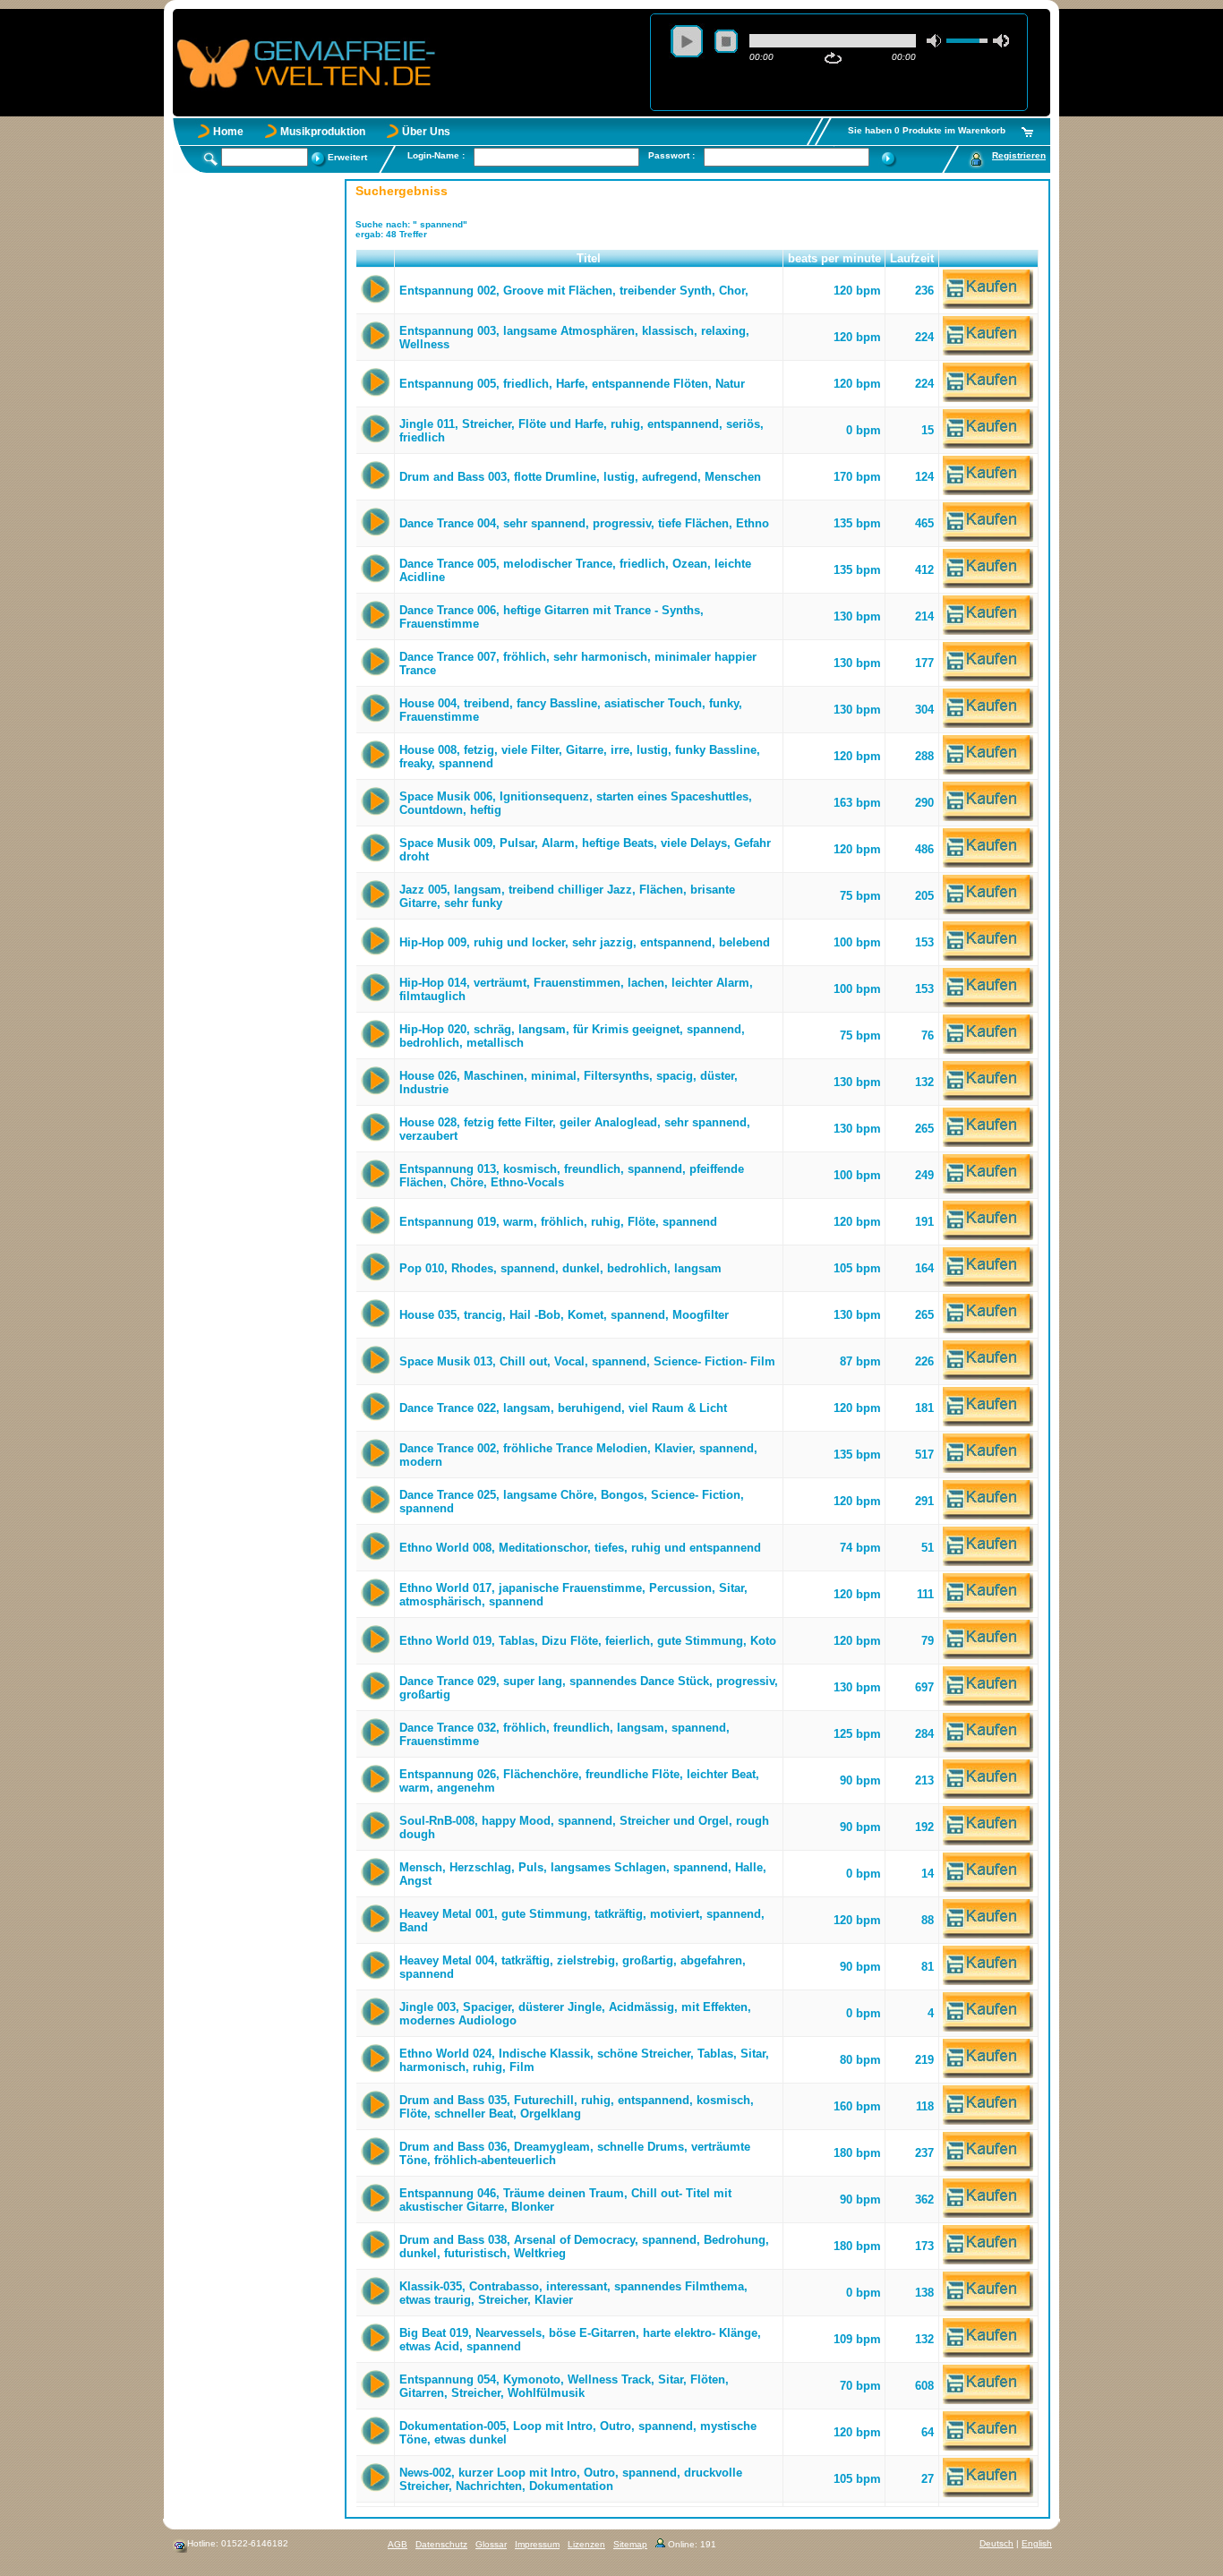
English (1037, 2543)
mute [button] (935, 41)
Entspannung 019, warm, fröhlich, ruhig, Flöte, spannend (558, 1222)
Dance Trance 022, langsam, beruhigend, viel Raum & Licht (563, 1408)
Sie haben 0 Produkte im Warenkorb (927, 130)
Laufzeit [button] (912, 258)
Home (228, 132)
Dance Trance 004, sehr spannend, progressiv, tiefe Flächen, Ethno (584, 523)
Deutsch (996, 2543)
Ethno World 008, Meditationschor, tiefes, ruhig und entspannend (580, 1548)
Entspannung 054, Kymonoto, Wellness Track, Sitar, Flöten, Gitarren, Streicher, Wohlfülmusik (564, 2386)
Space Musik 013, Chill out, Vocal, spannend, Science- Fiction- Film (587, 1361)
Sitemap (630, 2544)
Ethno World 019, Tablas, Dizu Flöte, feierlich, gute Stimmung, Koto (588, 1641)
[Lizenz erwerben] (988, 305)
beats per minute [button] (834, 258)
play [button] (687, 41)
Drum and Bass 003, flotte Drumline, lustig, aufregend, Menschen (580, 477)
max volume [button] (1001, 41)
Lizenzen (586, 2544)
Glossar (491, 2544)
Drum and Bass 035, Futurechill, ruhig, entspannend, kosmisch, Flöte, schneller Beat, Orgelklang (577, 2107)
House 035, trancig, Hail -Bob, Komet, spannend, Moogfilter (564, 1315)
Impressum (537, 2544)
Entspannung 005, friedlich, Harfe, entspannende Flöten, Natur (572, 384)
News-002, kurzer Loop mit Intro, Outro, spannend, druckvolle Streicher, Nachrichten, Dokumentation (571, 2479)
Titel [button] (589, 258)
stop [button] (726, 41)
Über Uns (426, 132)
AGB (398, 2544)
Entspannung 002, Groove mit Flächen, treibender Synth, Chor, (574, 291)
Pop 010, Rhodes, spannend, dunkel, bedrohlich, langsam (560, 1268)
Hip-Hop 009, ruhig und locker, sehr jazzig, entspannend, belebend (585, 942)
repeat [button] (833, 58)
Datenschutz (441, 2544)
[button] (376, 259)
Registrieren (1019, 155)
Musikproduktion (323, 132)
